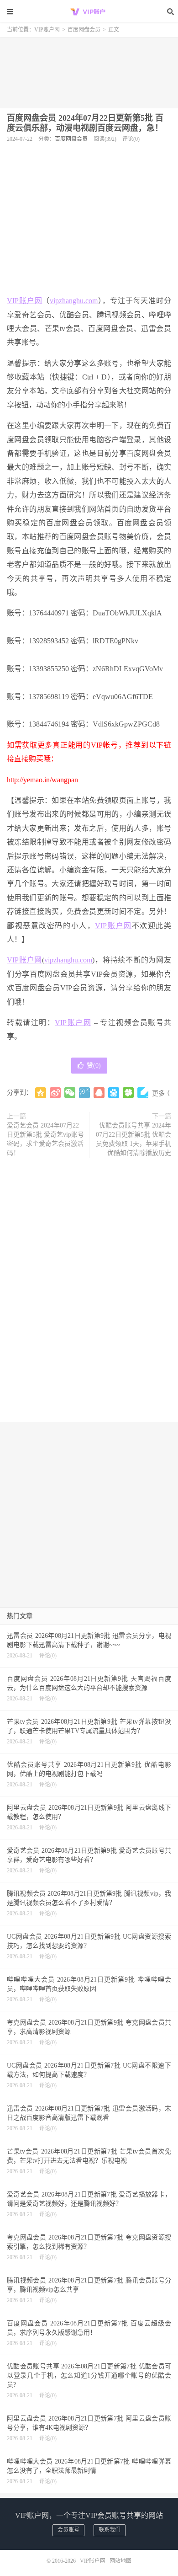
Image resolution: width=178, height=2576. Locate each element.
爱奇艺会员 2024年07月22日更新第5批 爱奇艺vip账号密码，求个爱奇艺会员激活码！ (45, 1139)
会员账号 (68, 2530)
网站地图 (120, 2561)
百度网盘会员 (84, 30)
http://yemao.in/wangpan (42, 780)
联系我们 (110, 2530)
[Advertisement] (89, 69)
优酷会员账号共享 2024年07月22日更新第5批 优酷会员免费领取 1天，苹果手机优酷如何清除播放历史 (133, 1139)
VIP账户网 (89, 11)
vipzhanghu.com (74, 301)
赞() (94, 1066)
